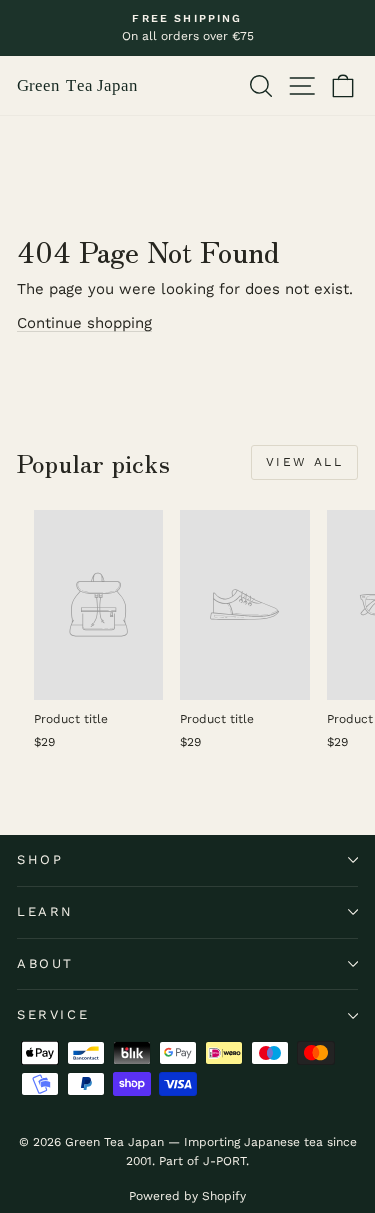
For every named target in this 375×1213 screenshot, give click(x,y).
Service (53, 1014)
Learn (45, 911)
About (45, 963)
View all (304, 462)
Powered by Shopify (187, 1196)
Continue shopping (84, 323)
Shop (40, 859)
